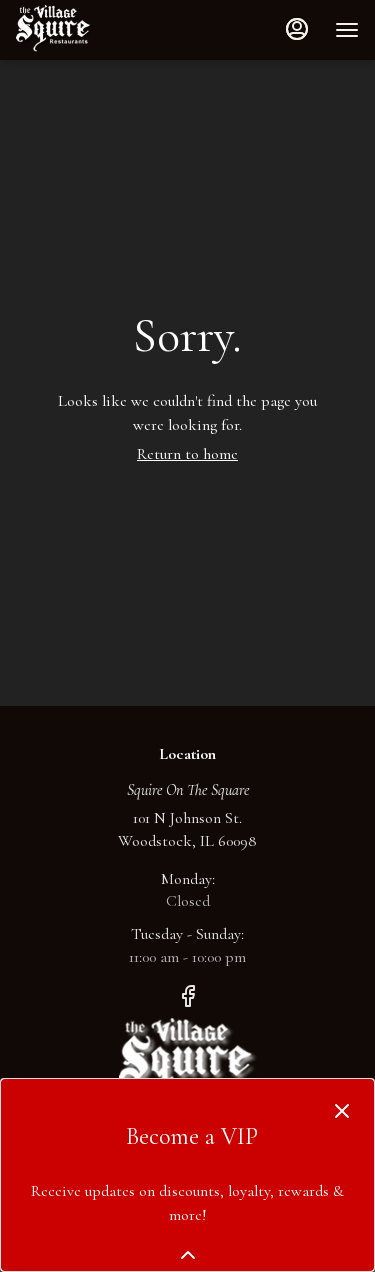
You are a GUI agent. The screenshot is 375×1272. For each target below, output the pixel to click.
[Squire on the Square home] (106, 30)
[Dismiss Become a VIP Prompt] (342, 1111)
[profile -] (297, 29)
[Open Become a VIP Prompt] (188, 1255)
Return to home (187, 454)
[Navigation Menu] (347, 30)
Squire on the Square (188, 1063)
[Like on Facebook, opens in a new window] (188, 1001)
